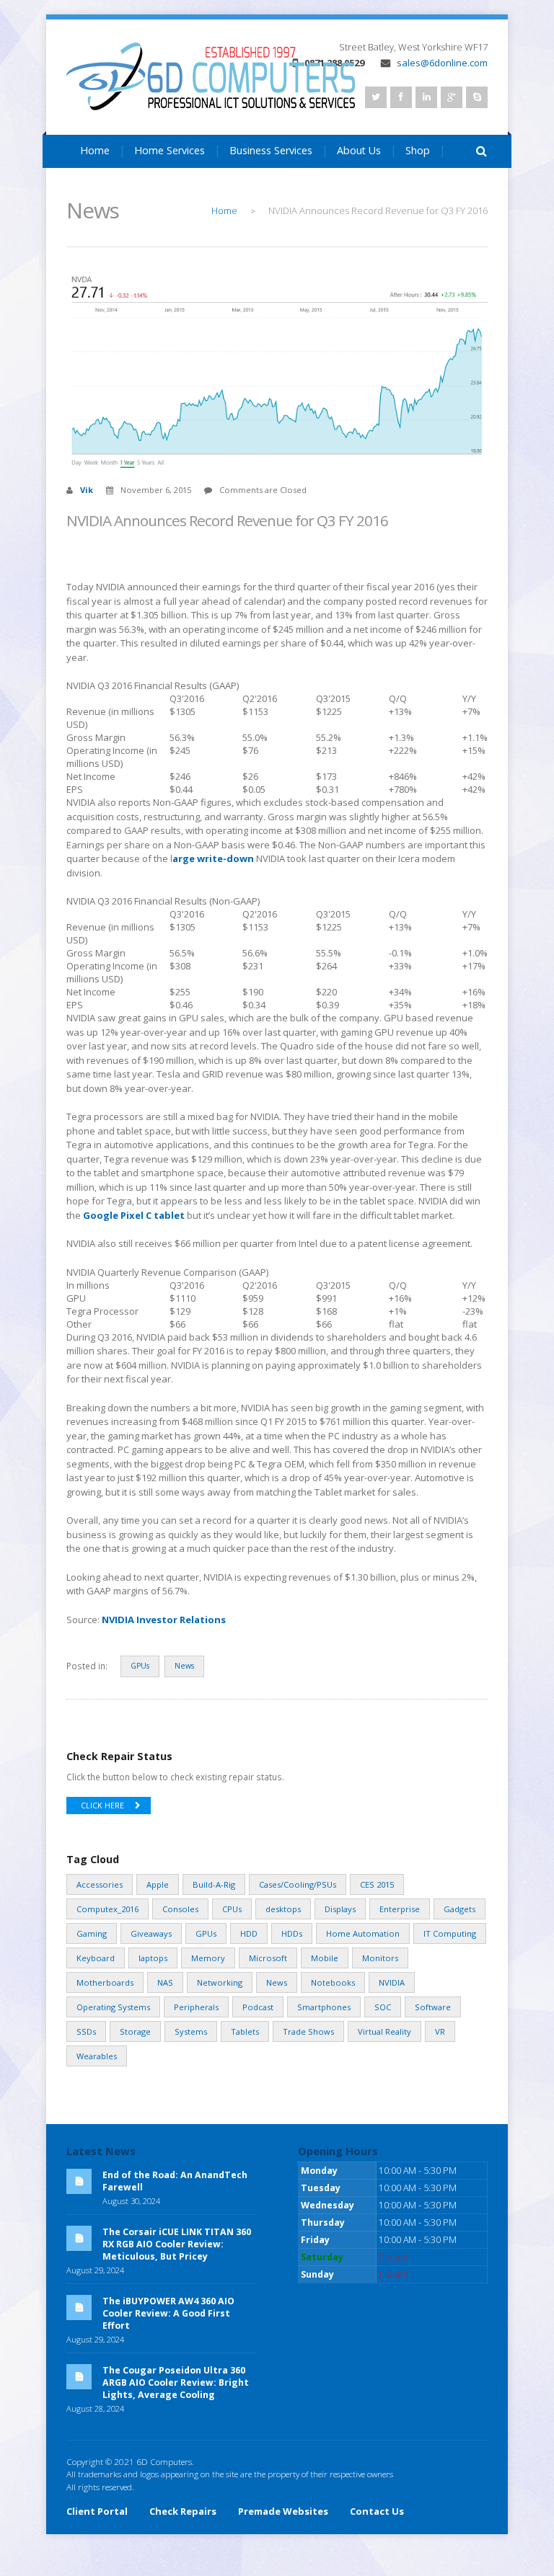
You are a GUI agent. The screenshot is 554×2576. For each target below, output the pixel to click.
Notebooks (333, 1982)
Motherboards (105, 1982)
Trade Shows (308, 2031)
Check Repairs (183, 2511)
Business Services (271, 150)
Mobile (325, 1958)
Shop (418, 150)
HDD (249, 1933)
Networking (220, 1982)
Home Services (170, 150)
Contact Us (106, 186)
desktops (283, 1909)
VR (440, 2031)
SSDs (86, 2031)
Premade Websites (283, 2511)
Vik (87, 490)
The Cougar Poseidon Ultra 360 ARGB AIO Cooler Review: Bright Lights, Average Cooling (176, 2382)
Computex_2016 (107, 1909)
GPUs (140, 1666)
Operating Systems (113, 2007)
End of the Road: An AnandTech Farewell (175, 2181)
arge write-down (214, 858)
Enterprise (400, 1909)
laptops (153, 1958)
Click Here (102, 1806)
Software (433, 2007)
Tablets (245, 2031)
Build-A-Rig (214, 1884)
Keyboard (96, 1958)
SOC (383, 2007)
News (184, 1666)
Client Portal (97, 2511)
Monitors (380, 1958)
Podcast (258, 2007)
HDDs (292, 1933)
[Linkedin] (426, 97)
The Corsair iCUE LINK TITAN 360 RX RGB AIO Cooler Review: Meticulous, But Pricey (177, 2244)
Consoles (180, 1909)
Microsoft (268, 1958)
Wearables (97, 2056)
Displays (340, 1909)
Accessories (100, 1884)
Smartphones (324, 2007)
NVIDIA (392, 1982)
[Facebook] (401, 97)
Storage (135, 2031)
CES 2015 (377, 1884)
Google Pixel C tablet (134, 1215)
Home (95, 150)
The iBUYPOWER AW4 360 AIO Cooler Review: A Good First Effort (168, 2313)
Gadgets (460, 1909)
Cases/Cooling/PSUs (298, 1884)
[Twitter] (376, 97)
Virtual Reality (384, 2031)
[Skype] (477, 97)
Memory (208, 1958)
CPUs (232, 1909)
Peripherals (196, 2007)
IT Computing (450, 1933)
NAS (165, 1982)
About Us (359, 150)
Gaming (92, 1933)
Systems (191, 2031)
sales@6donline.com (442, 63)
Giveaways (151, 1933)
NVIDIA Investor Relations (164, 1620)
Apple (158, 1884)
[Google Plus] (452, 97)
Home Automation (363, 1933)
